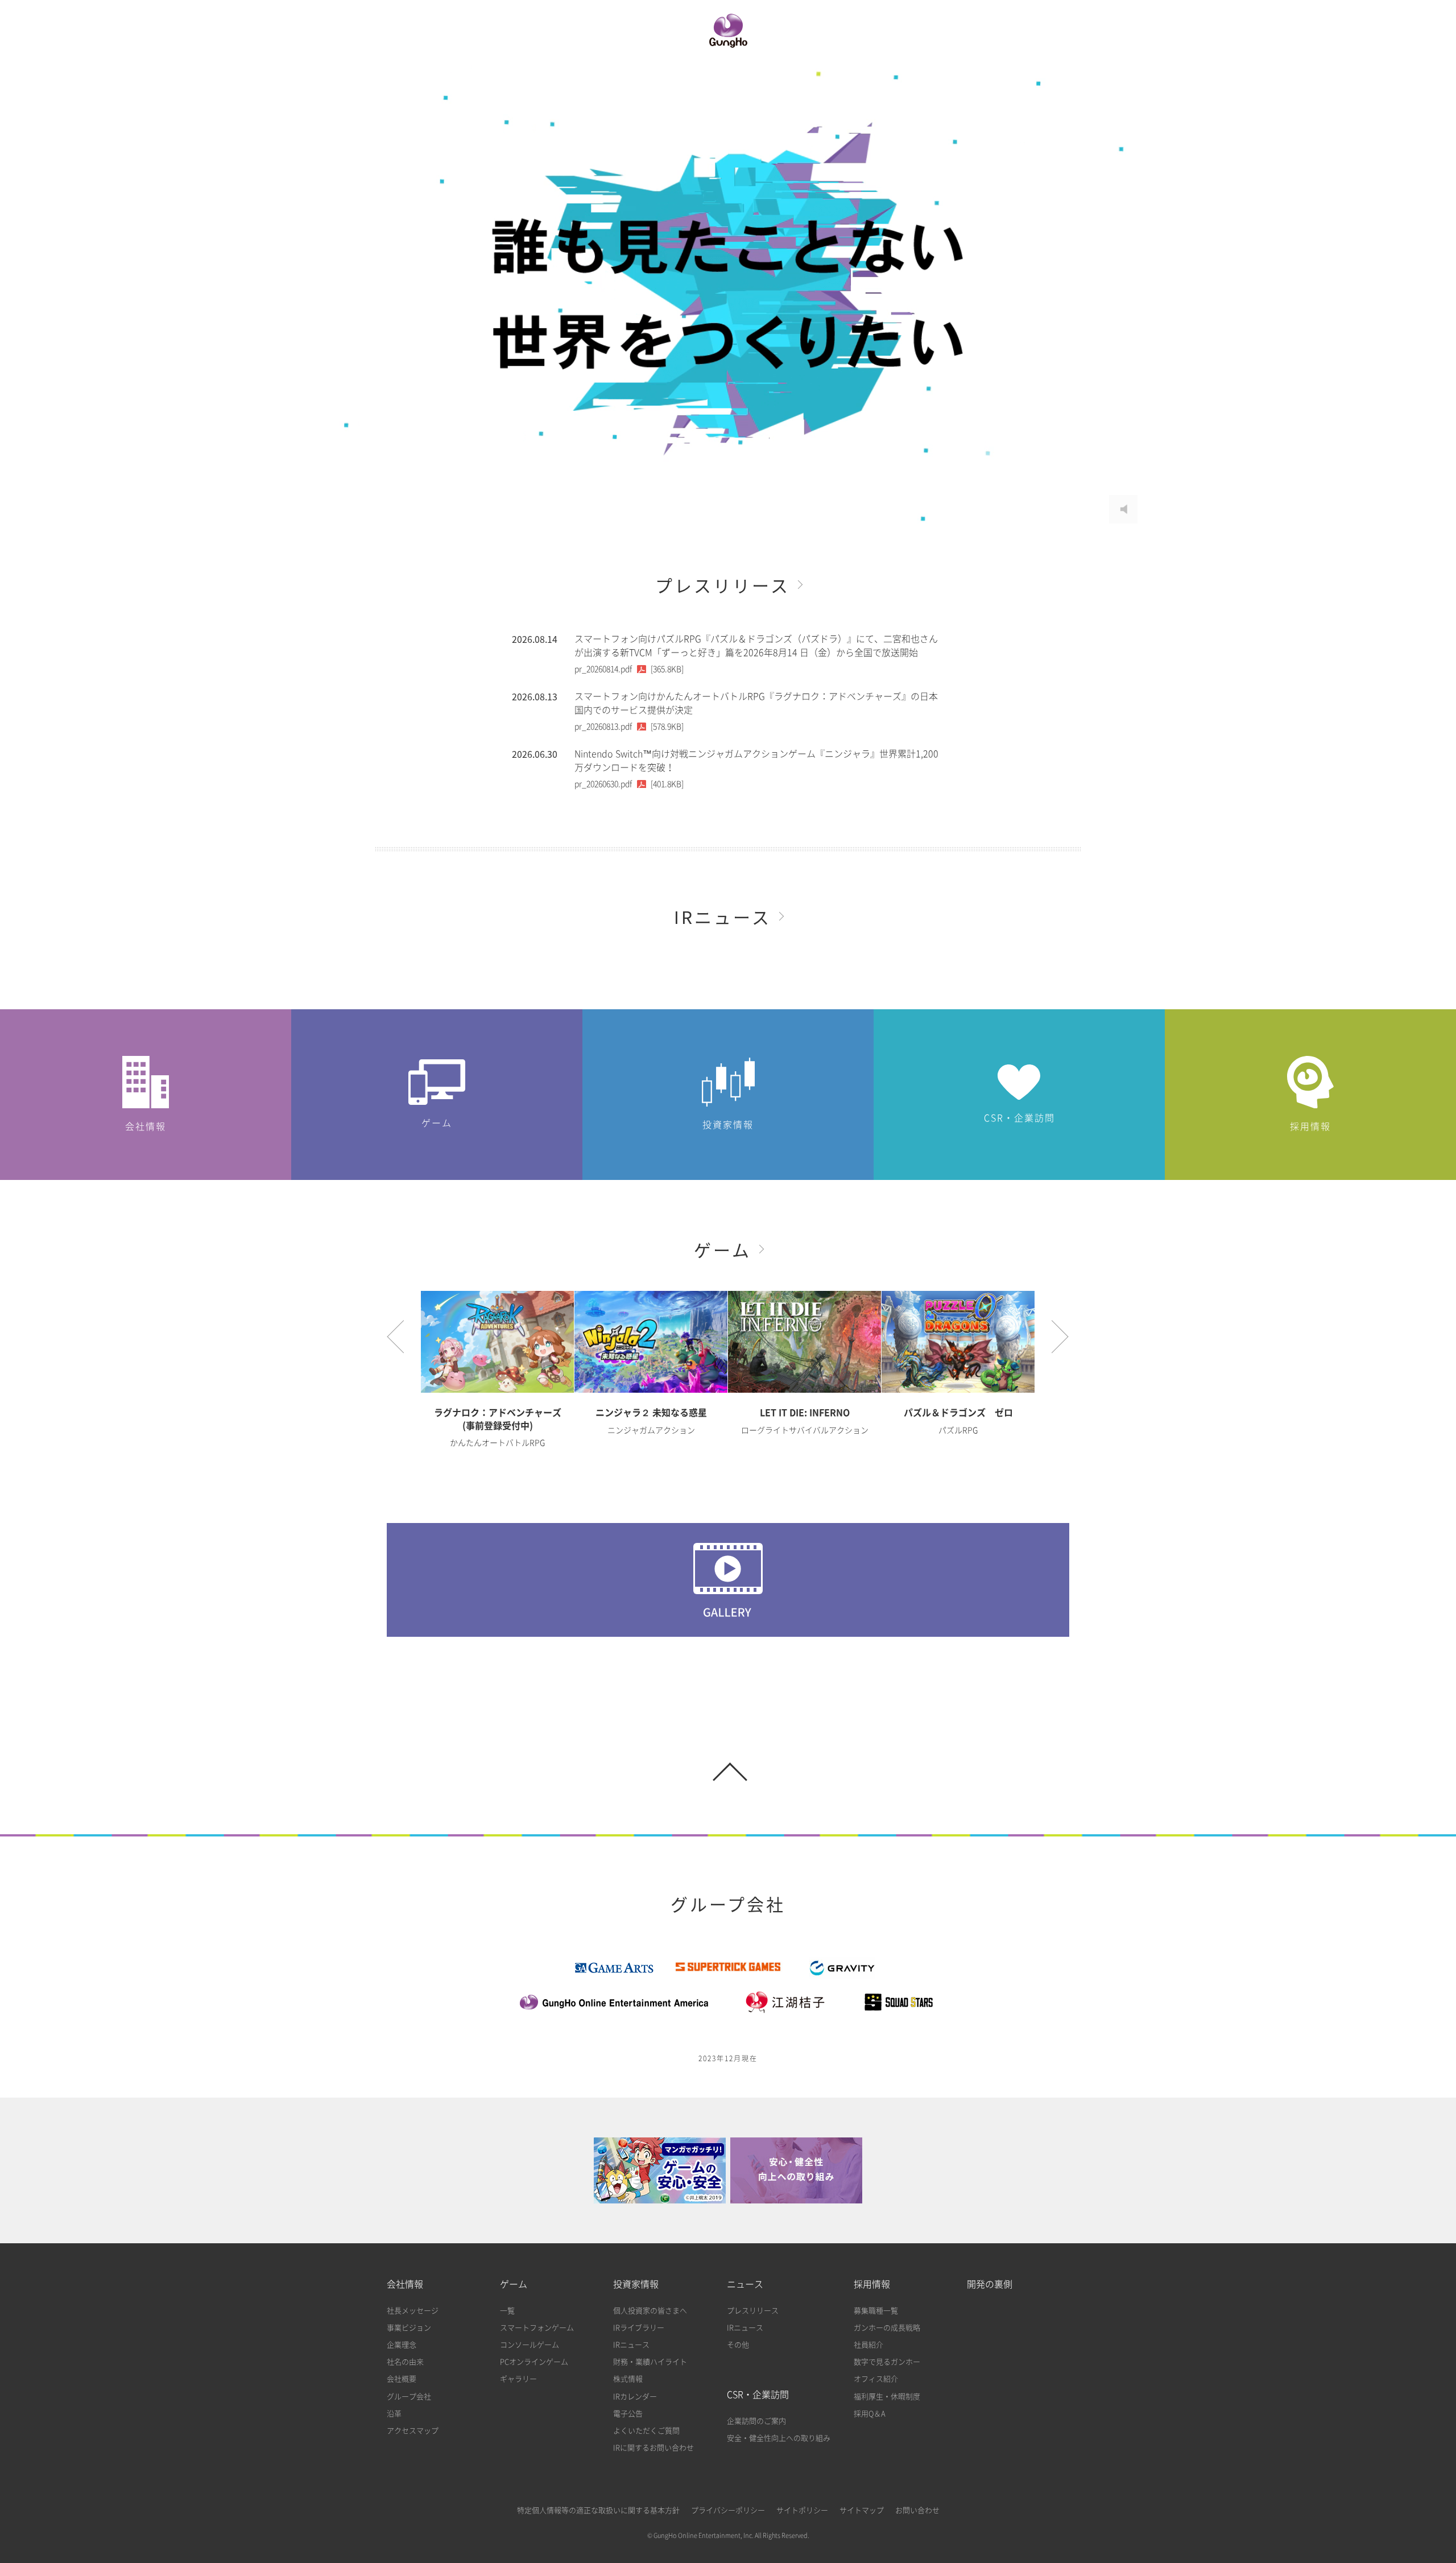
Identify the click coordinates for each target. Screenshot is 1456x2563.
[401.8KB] (629, 784)
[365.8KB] (629, 669)
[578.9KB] (629, 727)
